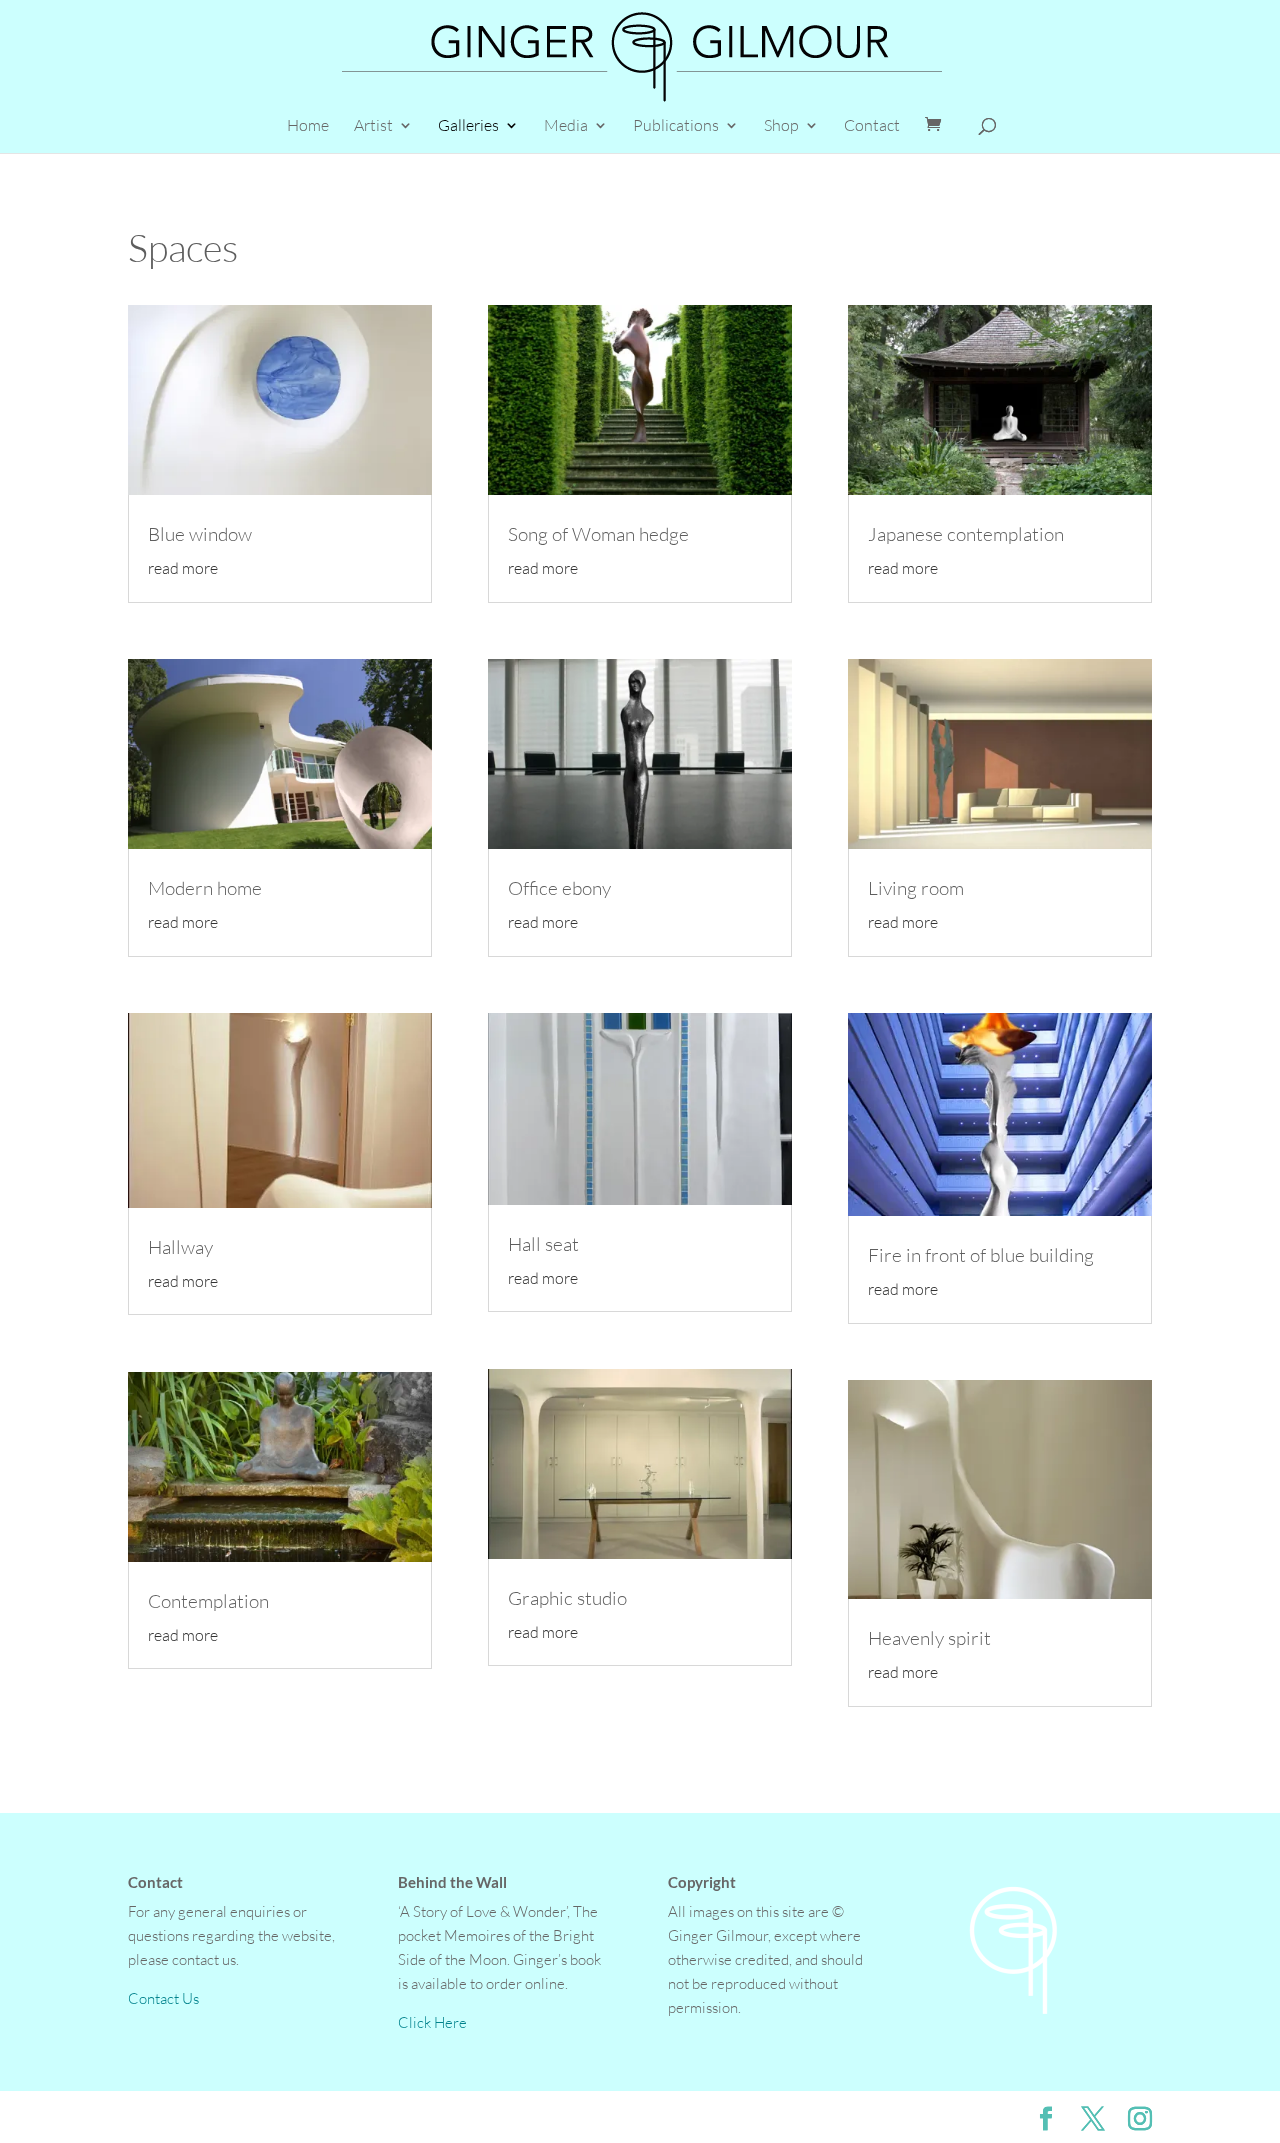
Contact (872, 126)
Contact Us (163, 1998)
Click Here (432, 2022)
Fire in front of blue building (981, 1255)
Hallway (180, 1247)
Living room (916, 888)
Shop (781, 126)
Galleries (468, 126)
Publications (676, 126)
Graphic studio (567, 1598)
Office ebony (559, 888)
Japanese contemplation (966, 534)
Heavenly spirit (929, 1638)
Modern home (205, 888)
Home (308, 126)
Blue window (200, 534)
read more (183, 568)
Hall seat (543, 1244)
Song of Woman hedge (598, 534)
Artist (373, 126)
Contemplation (208, 1601)
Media (566, 126)
